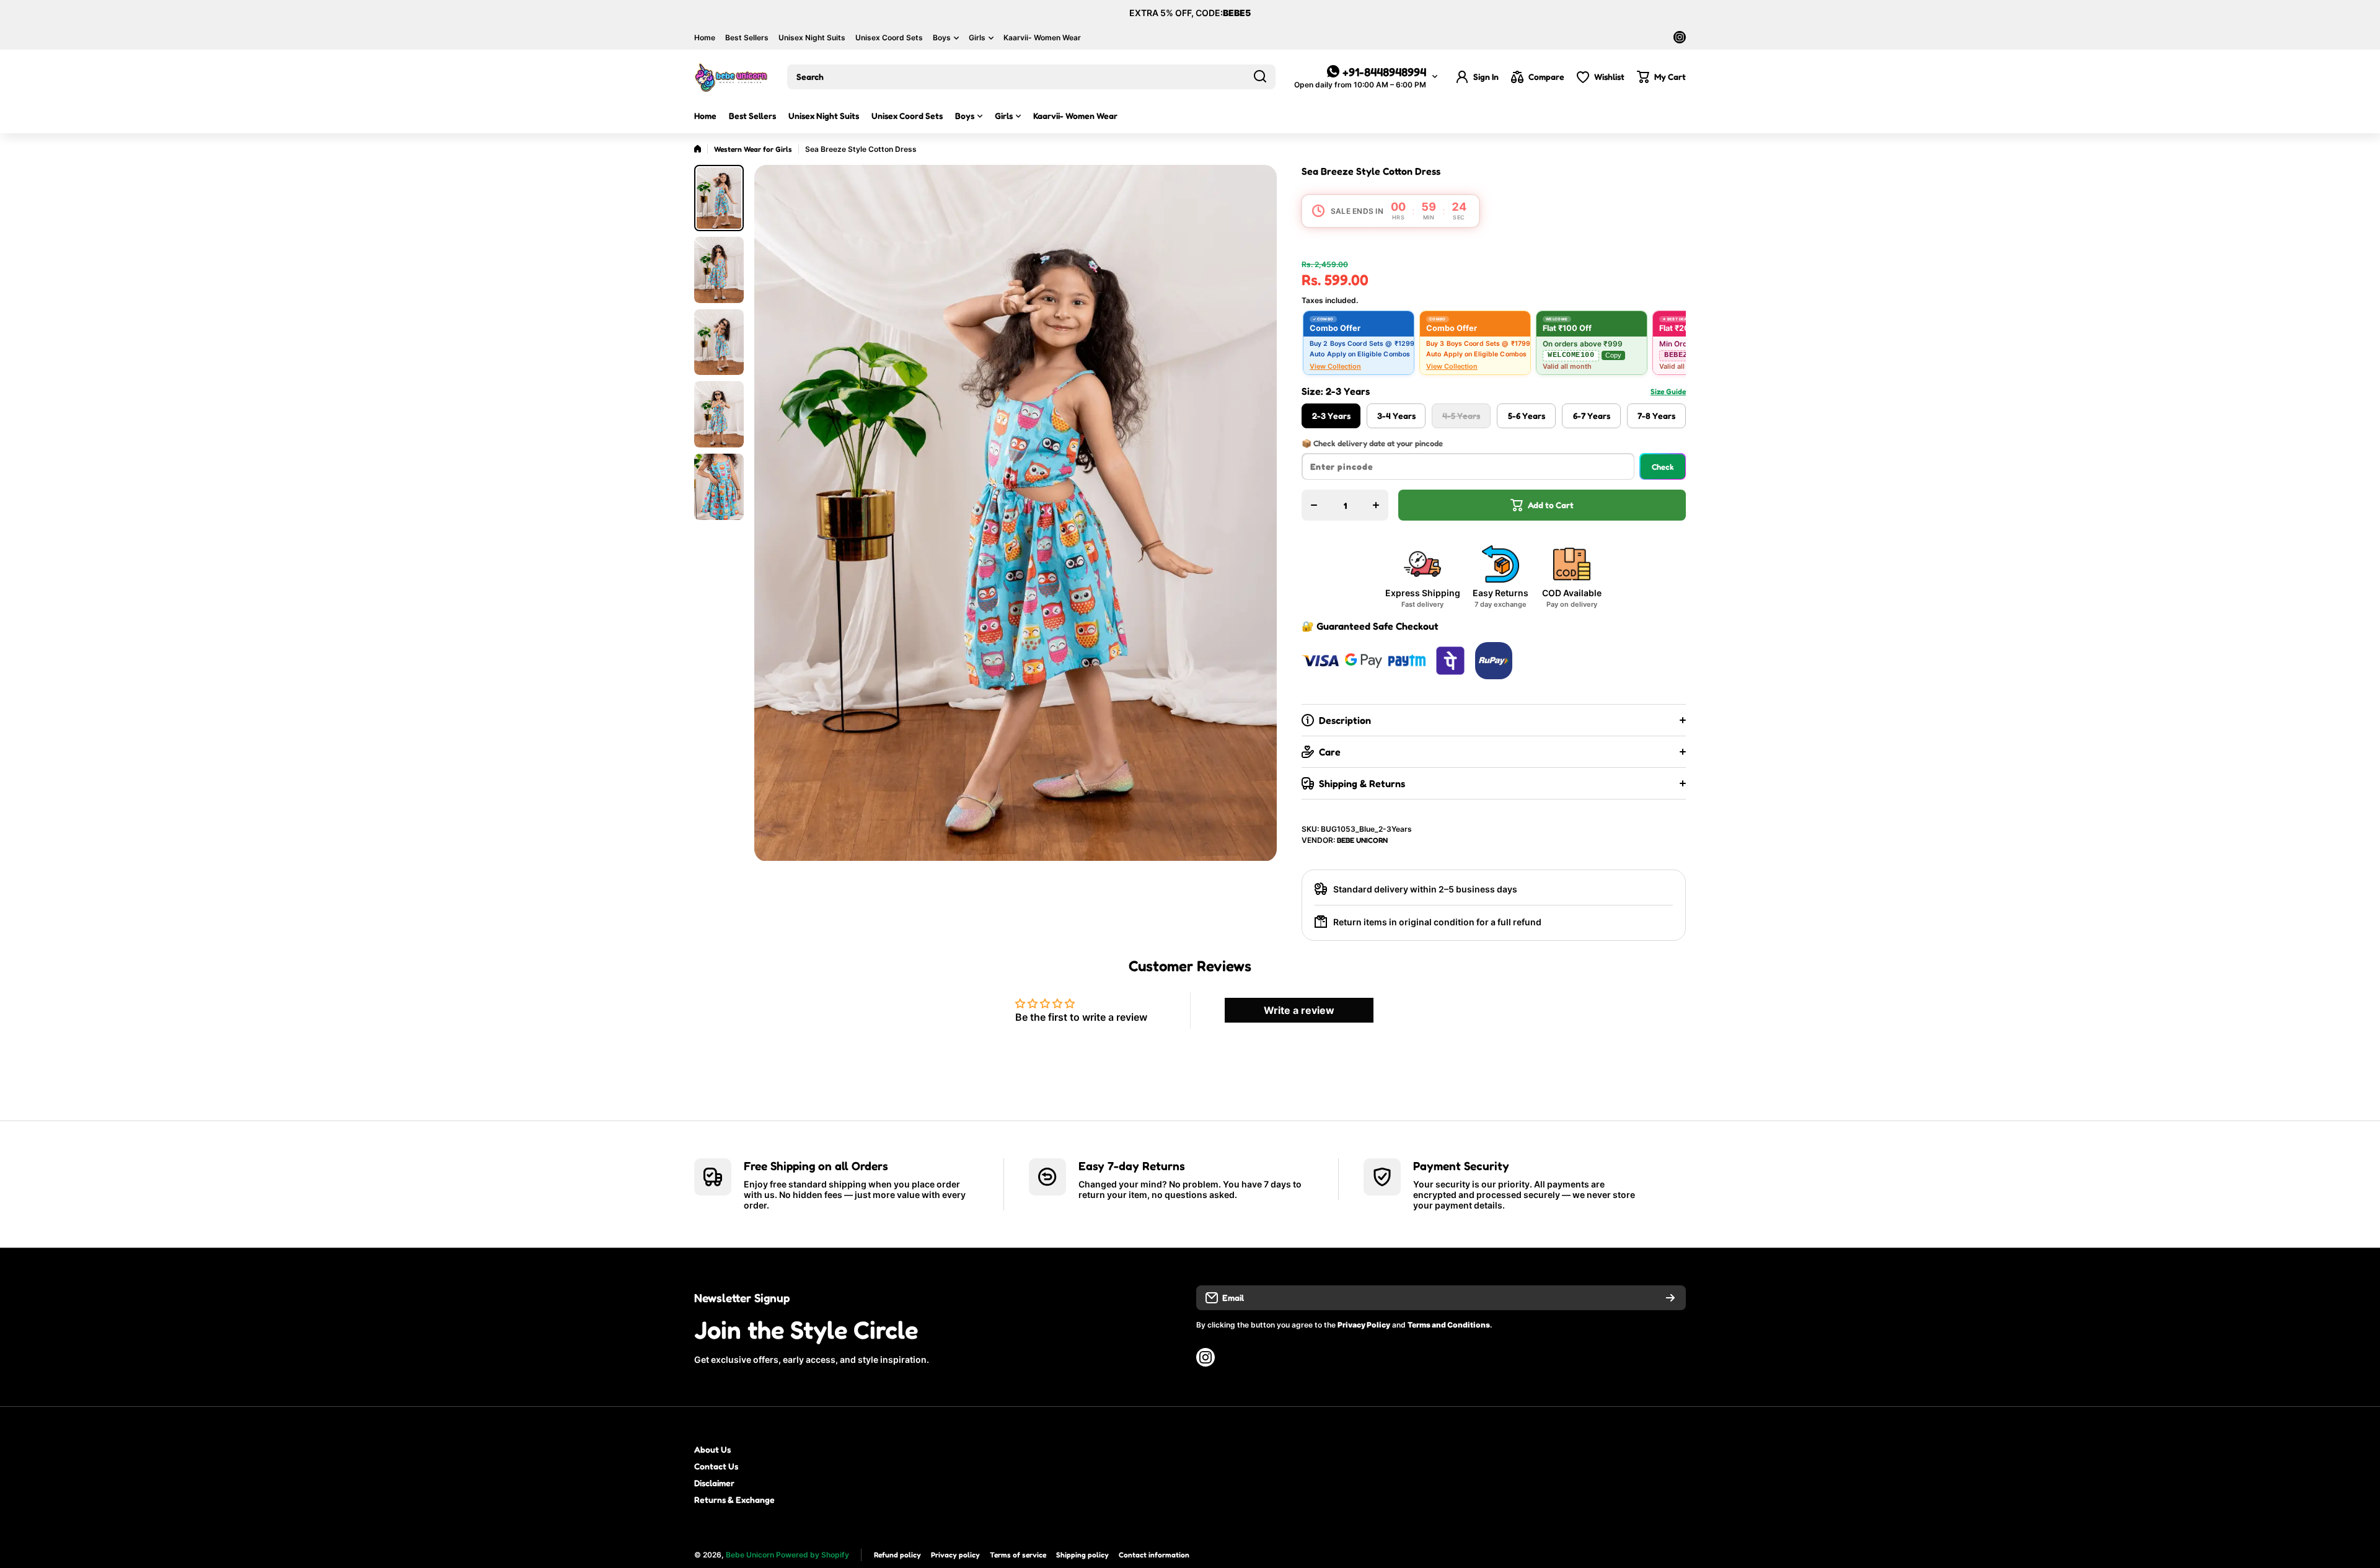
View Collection (1335, 366)
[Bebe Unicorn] (731, 77)
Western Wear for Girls (753, 149)
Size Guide (1668, 391)
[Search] (1260, 77)
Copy (1613, 355)
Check (1663, 467)
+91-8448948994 (1384, 72)
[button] (1661, 77)
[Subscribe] (1670, 1298)
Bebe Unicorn (1362, 840)
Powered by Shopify (813, 1555)
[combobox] (1031, 77)
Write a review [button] (1299, 1010)
